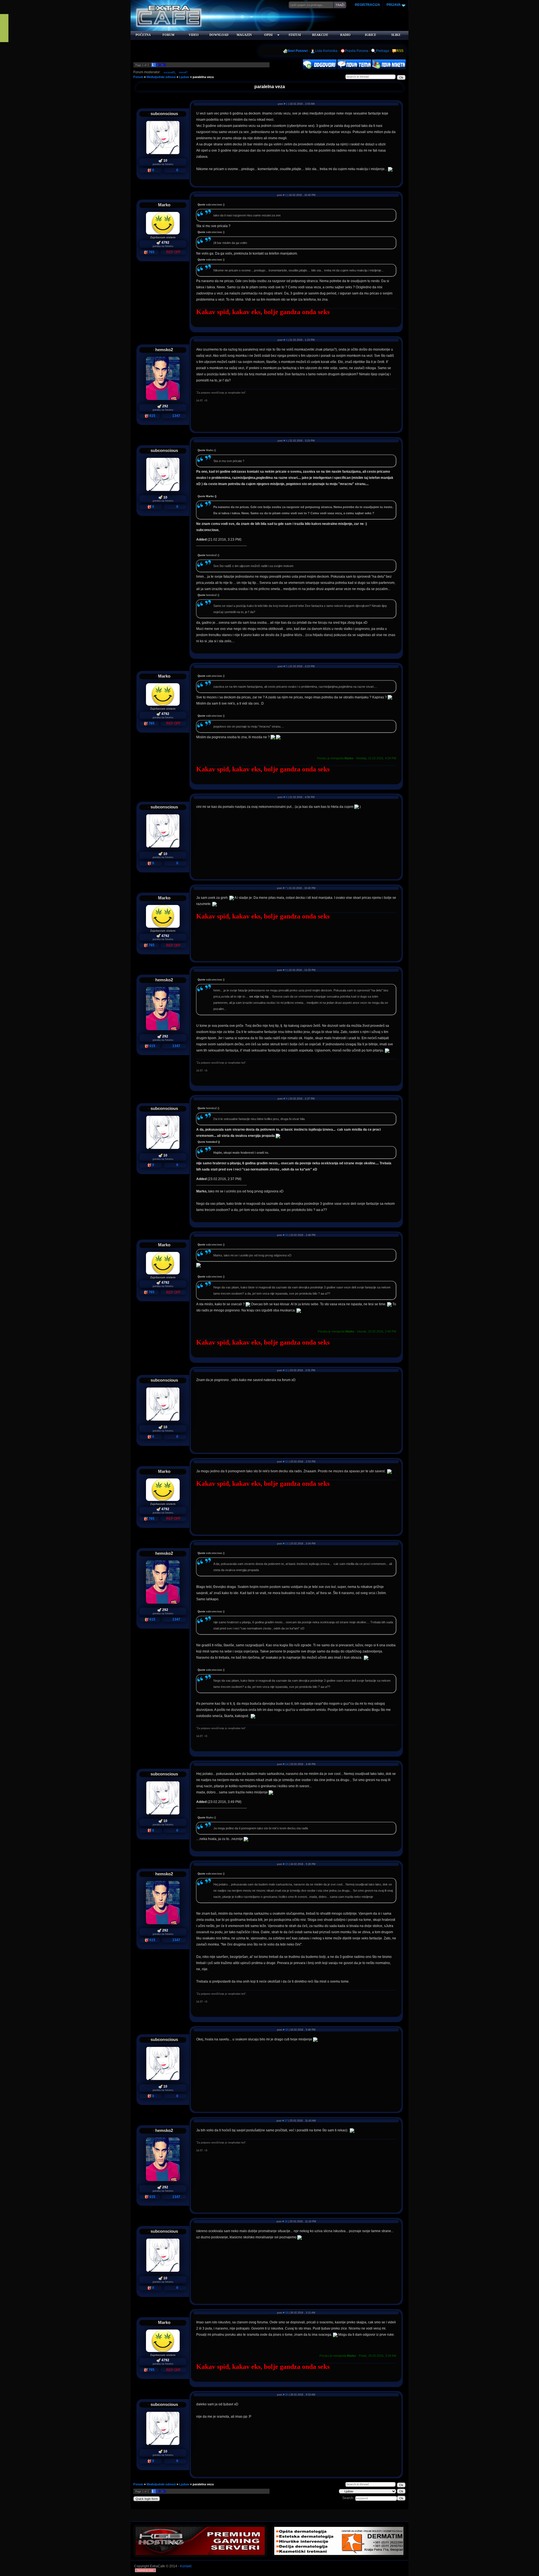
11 (286, 1370)
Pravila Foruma (357, 51)
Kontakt (186, 2566)
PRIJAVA (393, 5)
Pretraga (382, 51)
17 (286, 2121)
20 (287, 2395)
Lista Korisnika (326, 51)
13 (287, 1544)
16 (287, 2030)
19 (287, 2313)
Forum (138, 77)
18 (286, 2221)
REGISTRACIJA (367, 5)
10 (287, 1235)
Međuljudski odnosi (161, 77)
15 (287, 1864)
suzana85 (169, 72)
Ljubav (184, 77)
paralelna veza (203, 77)
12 (287, 1462)
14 (287, 1764)
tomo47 (183, 72)
